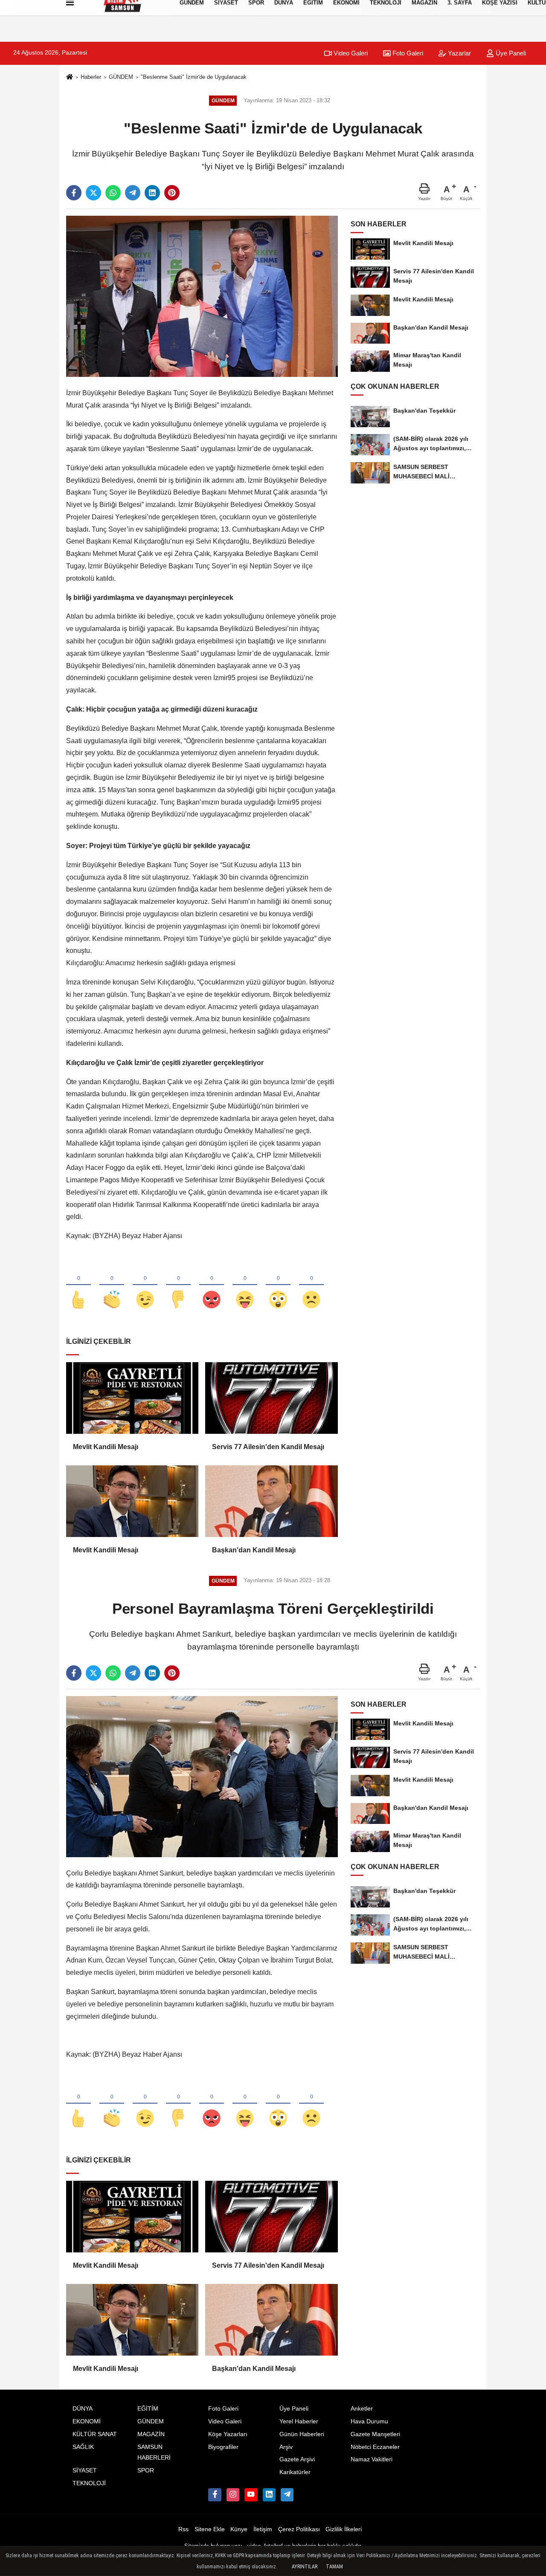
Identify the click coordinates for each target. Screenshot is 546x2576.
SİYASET (85, 2470)
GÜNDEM (121, 77)
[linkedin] (152, 193)
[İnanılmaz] (278, 1285)
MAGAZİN (151, 2434)
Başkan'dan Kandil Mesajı (254, 1550)
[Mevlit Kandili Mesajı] (132, 1398)
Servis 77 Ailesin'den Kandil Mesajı (268, 1447)
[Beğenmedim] (178, 1285)
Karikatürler (295, 2472)
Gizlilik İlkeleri (344, 2529)
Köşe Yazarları (228, 2434)
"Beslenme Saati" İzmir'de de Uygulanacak (194, 77)
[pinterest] (172, 193)
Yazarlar (459, 53)
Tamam (334, 2567)
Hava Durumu (369, 2421)
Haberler (91, 77)
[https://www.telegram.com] (287, 2495)
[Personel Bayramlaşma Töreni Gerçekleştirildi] (202, 1776)
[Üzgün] (311, 1285)
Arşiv (286, 2447)
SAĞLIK (83, 2447)
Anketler (362, 2409)
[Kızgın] (212, 1285)
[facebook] (74, 193)
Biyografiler (223, 2447)
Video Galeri (350, 53)
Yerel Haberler (299, 2421)
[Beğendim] (78, 1285)
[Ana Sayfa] (70, 77)
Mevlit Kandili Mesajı (106, 1447)
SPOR (146, 2470)
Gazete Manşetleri (375, 2434)
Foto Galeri (407, 53)
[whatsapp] (113, 193)
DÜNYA (83, 2409)
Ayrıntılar (305, 2567)
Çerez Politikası (299, 2529)
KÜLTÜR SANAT (95, 2434)
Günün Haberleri (302, 2434)
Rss (183, 2529)
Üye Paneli (510, 53)
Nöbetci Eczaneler (375, 2447)
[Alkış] (112, 1285)
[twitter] (93, 193)
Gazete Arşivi (297, 2459)
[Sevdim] (145, 1285)
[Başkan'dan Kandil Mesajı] (271, 1501)
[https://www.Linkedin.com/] (269, 2495)
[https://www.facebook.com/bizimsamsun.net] (215, 2495)
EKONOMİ (87, 2421)
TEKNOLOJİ (89, 2483)
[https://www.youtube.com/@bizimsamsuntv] (251, 2495)
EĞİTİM (148, 2409)
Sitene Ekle (210, 2529)
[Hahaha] (245, 1285)
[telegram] (133, 193)
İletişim (263, 2529)
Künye (239, 2529)
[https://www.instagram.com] (233, 2495)
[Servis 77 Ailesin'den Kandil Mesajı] (271, 1398)
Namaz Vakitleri (372, 2459)
